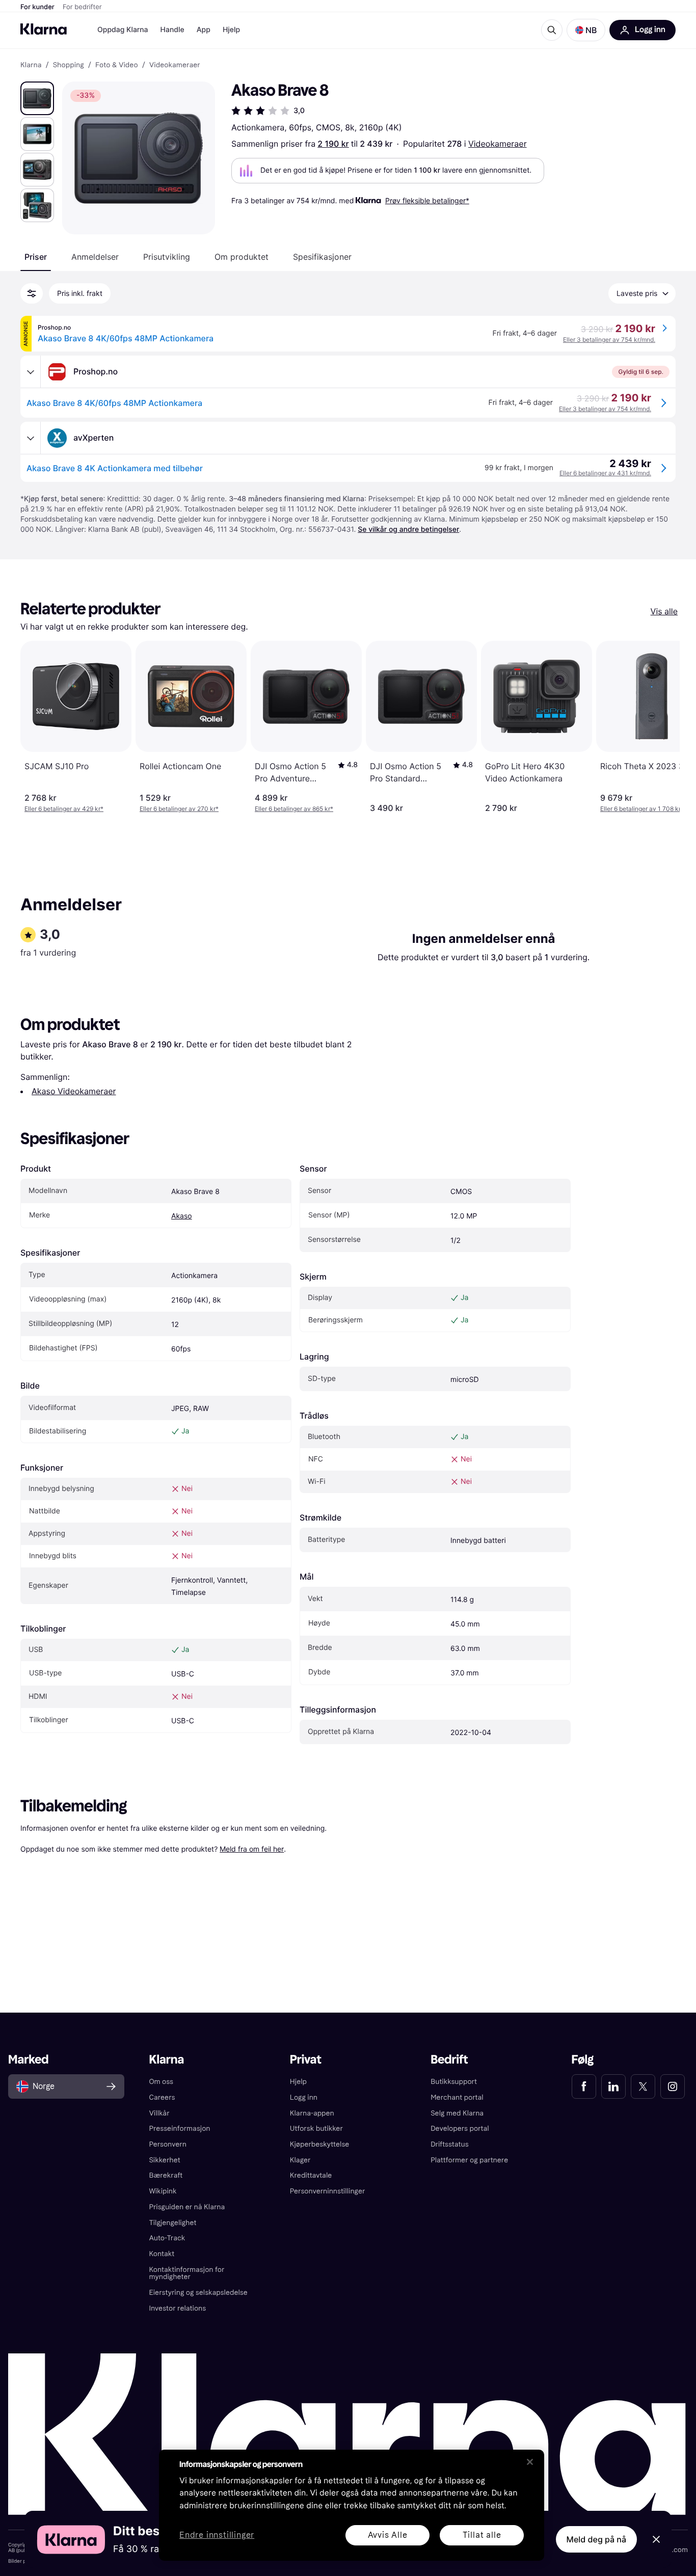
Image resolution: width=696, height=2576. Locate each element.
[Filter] (32, 293)
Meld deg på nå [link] (596, 2539)
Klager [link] (300, 2160)
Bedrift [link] (449, 2060)
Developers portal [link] (460, 2128)
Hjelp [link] (298, 2082)
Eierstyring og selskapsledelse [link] (198, 2293)
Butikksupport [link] (454, 2082)
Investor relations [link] (177, 2308)
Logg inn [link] (304, 2097)
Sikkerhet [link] (164, 2160)
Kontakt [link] (162, 2254)
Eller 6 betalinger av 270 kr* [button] (179, 809)
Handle (172, 30)
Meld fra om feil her (252, 1849)
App (204, 30)
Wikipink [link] (163, 2191)
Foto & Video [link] (117, 65)
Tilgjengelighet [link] (172, 2223)
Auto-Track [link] (167, 2238)
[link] (584, 2086)
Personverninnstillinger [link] (328, 2191)
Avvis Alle (388, 2535)
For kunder (37, 7)
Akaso (182, 1216)
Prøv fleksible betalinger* (427, 200)
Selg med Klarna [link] (457, 2113)
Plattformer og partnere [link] (469, 2160)
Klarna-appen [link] (312, 2113)
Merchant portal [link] (457, 2097)
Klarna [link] (31, 65)
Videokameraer (498, 144)
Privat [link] (306, 2060)
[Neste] (661, 727)
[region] (352, 2505)
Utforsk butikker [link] (316, 2128)
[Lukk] (530, 2462)
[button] (586, 30)
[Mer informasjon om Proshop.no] (31, 372)
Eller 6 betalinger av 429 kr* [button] (64, 809)
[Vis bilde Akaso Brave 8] (37, 98)
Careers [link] (162, 2097)
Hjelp (231, 30)
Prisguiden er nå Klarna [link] (187, 2207)
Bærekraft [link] (166, 2175)
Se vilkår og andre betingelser (408, 530)
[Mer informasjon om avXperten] (31, 438)
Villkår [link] (159, 2113)
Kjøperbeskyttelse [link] (320, 2144)
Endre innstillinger (217, 2536)
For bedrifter (82, 7)
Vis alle (664, 611)
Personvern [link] (168, 2144)
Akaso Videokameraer (74, 1091)
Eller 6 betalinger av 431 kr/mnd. (605, 473)
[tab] (36, 257)
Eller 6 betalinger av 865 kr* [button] (294, 809)
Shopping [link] (69, 65)
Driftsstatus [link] (449, 2144)
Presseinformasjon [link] (179, 2128)
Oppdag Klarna (123, 30)
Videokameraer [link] (175, 65)
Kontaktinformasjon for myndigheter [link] (186, 2273)
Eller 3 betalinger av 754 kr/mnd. (609, 340)
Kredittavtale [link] (311, 2175)
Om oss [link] (161, 2082)
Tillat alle (482, 2535)
